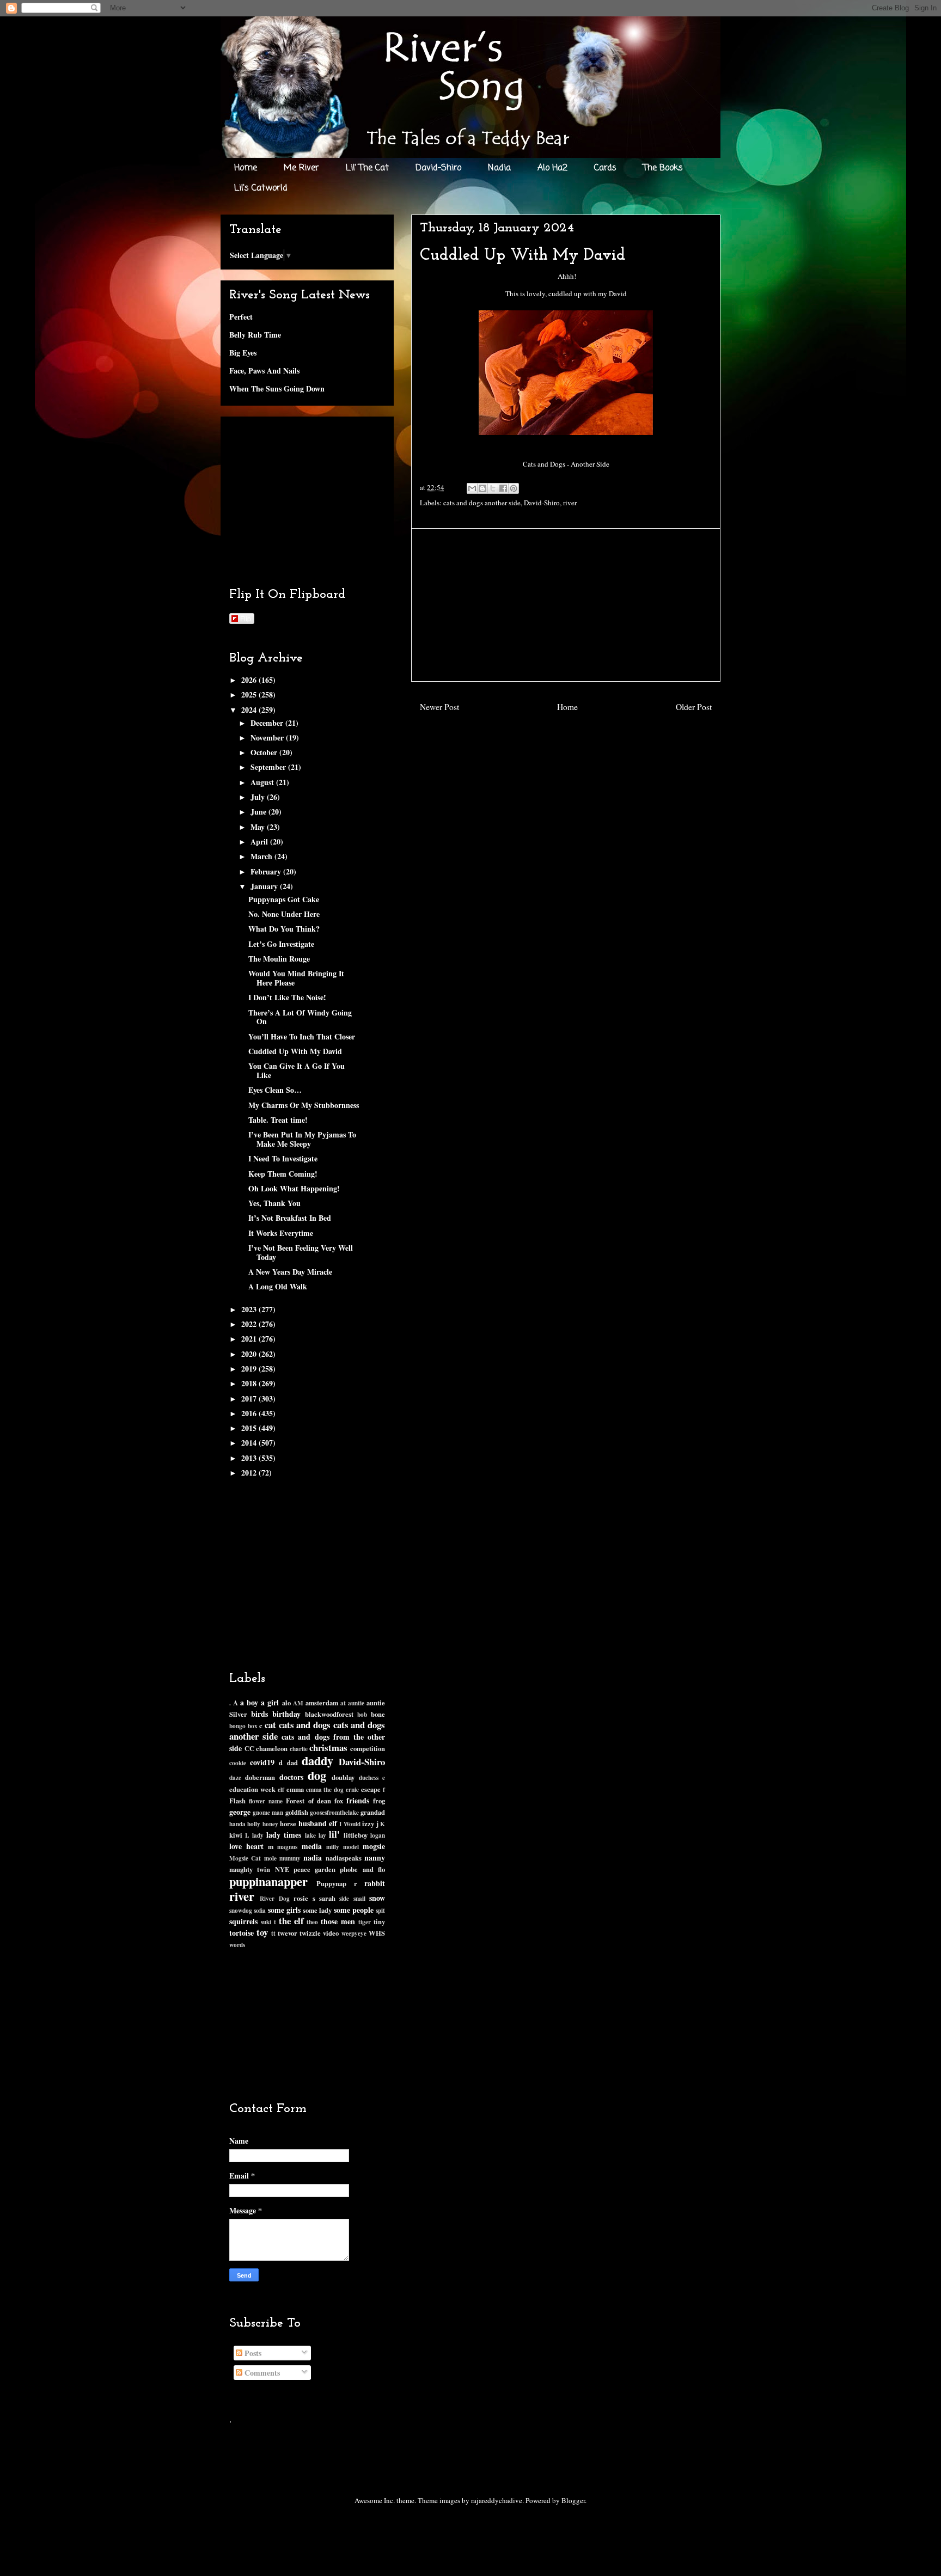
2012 (250, 1473)
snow (377, 1898)
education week (252, 1789)
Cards (605, 168)
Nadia (499, 168)
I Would (350, 1824)
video (331, 1933)
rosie (301, 1898)
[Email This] (472, 488)
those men (338, 1921)
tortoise (242, 1933)
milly (333, 1847)
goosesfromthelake (334, 1812)
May (259, 827)
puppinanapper (268, 1881)
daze (235, 1777)
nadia (313, 1858)
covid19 (262, 1762)
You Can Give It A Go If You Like (297, 1070)
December (268, 723)
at (343, 1703)
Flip (246, 618)
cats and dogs (305, 1725)
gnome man (268, 1812)
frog (379, 1801)
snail (359, 1898)
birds (259, 1714)
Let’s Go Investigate (281, 944)
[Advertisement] (566, 605)
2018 (250, 1383)
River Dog (274, 1898)
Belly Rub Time (255, 335)
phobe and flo (362, 1869)
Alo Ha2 (552, 168)
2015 (250, 1428)
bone (378, 1714)
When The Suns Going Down (277, 388)
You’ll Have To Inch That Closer (302, 1036)
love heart (246, 1846)
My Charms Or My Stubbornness (304, 1105)
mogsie (374, 1846)
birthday (286, 1714)
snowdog (241, 1910)
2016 (250, 1413)
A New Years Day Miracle (290, 1272)
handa (237, 1824)
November (268, 738)
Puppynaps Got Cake (284, 899)
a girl (270, 1702)
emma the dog (325, 1789)
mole (270, 1858)
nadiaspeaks (344, 1858)
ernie (352, 1789)
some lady (317, 1910)
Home (246, 168)
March (262, 856)
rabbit (375, 1883)
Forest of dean (308, 1801)
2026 (250, 680)
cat (270, 1725)
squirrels (243, 1921)
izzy (368, 1824)
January (265, 886)
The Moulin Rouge (279, 959)
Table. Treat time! (278, 1120)
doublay (343, 1777)
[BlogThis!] (482, 488)
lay (322, 1835)
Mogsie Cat (245, 1858)
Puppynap (331, 1883)
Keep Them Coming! (283, 1174)
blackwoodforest (329, 1714)
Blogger (573, 2500)
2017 (250, 1399)
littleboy (356, 1835)
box (253, 1726)
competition (368, 1748)
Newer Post (439, 707)
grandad (373, 1812)
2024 (250, 710)
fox (339, 1801)
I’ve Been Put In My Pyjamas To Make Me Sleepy (302, 1139)
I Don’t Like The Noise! (287, 997)
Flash (237, 1801)
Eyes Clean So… (275, 1090)
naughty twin (250, 1869)
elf (281, 1789)
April (260, 842)
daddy (317, 1761)
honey (270, 1824)
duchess (369, 1777)
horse (288, 1824)
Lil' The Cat (367, 168)
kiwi (236, 1835)
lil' (334, 1834)
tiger (365, 1922)
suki (266, 1922)
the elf (291, 1921)
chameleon (272, 1748)
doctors (291, 1777)
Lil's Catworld (261, 188)
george (240, 1812)
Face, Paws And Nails (264, 371)
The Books (663, 168)
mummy (290, 1858)
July (259, 797)
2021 (250, 1339)
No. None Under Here (284, 914)
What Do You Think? (284, 929)
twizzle (310, 1933)
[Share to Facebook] (503, 488)
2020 (250, 1354)
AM (298, 1703)
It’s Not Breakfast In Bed (290, 1218)
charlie (299, 1749)
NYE (282, 1869)
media (312, 1846)
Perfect (241, 317)
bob (362, 1714)
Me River (301, 168)
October (265, 752)
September (269, 767)
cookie (238, 1763)
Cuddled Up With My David (295, 1051)
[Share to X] (493, 488)
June (259, 812)
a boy (249, 1702)
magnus (287, 1847)
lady (258, 1835)
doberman (260, 1777)
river (570, 503)
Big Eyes (243, 353)
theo (312, 1922)
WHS (377, 1933)
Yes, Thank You (274, 1203)
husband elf (318, 1823)
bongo (237, 1726)
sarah (327, 1898)
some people (354, 1910)
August (263, 782)
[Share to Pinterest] (514, 488)
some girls (284, 1910)
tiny (379, 1922)
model (351, 1847)
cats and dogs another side (482, 503)
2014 (250, 1443)
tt (273, 1933)
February (267, 871)
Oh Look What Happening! (294, 1188)
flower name (266, 1801)
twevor (288, 1933)
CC (249, 1748)
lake (310, 1835)
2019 (250, 1369)
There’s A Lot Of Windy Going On (300, 1017)
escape (371, 1789)
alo (286, 1703)
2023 (250, 1309)
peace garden (314, 1869)
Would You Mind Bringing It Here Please (296, 978)
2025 (250, 695)
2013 (250, 1458)
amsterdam (322, 1703)
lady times (284, 1835)
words (237, 1945)
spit (380, 1910)
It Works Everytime (281, 1233)
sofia (260, 1910)
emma (295, 1789)
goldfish (297, 1812)
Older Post (694, 707)
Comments (261, 2373)
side (344, 1898)
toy (262, 1932)
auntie (356, 1703)
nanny (375, 1858)
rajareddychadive (497, 2500)
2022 (250, 1324)
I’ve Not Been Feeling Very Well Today (301, 1252)
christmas (328, 1748)
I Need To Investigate (283, 1158)
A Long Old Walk (278, 1286)
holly (254, 1824)
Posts (252, 2353)
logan (378, 1835)
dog (317, 1775)
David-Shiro (438, 168)
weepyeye (354, 1933)
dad (292, 1763)
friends (358, 1800)
